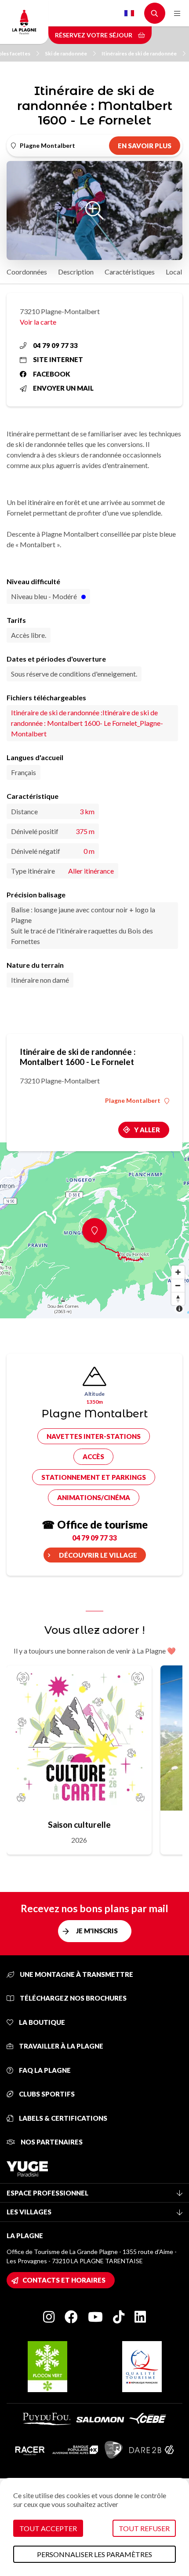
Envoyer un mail (63, 388)
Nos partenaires (51, 2142)
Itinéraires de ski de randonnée (139, 53)
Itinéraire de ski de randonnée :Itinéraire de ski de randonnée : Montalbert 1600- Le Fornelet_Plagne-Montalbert (87, 723)
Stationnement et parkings (94, 1477)
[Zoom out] (178, 1285)
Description (76, 272)
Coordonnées (27, 272)
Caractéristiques (130, 272)
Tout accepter (48, 2528)
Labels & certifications (62, 2118)
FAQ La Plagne (44, 2070)
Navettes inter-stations (94, 1436)
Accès (93, 1456)
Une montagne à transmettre (76, 1974)
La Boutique (41, 2022)
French (129, 13)
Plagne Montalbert (133, 1101)
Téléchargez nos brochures (73, 1998)
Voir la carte (38, 322)
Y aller (147, 1130)
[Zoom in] (178, 1272)
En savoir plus (145, 146)
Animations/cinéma (94, 1497)
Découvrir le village (98, 1555)
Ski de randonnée (66, 53)
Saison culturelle (79, 1824)
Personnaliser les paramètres (94, 2554)
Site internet (58, 359)
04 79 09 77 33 (55, 345)
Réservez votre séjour (94, 35)
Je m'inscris (97, 1931)
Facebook (52, 374)
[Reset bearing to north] (178, 1299)
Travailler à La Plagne (60, 2046)
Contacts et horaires (64, 2280)
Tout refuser (144, 2528)
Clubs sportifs (46, 2094)
